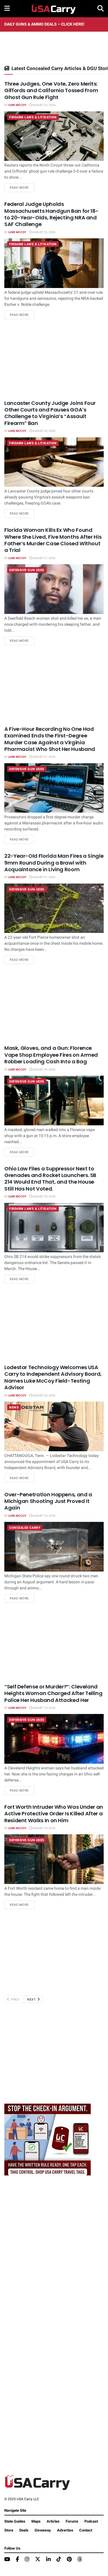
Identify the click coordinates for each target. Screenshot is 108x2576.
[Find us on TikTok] (59, 2559)
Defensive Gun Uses (27, 570)
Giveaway (43, 2530)
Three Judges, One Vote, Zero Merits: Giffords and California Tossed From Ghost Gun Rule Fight (51, 90)
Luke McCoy (17, 105)
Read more (22, 188)
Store (9, 2530)
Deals (24, 2530)
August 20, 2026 (44, 1070)
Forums (72, 2521)
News (14, 1407)
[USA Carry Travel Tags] (48, 2139)
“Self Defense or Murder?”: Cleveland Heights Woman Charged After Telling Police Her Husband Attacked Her (53, 1693)
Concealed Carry (25, 1528)
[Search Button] (101, 9)
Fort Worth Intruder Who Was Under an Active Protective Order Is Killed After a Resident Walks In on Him (54, 1814)
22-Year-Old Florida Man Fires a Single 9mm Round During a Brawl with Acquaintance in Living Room (54, 863)
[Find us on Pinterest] (69, 2560)
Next (32, 2000)
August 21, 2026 (44, 558)
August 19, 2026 (44, 1516)
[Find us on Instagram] (27, 2560)
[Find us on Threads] (80, 2559)
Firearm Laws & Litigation (33, 117)
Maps (36, 2521)
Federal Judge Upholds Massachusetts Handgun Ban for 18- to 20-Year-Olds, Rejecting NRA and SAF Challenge (51, 214)
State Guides (15, 2521)
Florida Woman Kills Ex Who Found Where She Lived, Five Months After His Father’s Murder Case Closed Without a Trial (53, 540)
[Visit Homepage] (54, 9)
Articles (53, 2521)
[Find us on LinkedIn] (48, 2560)
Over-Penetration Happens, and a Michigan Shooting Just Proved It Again (48, 1501)
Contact (86, 2530)
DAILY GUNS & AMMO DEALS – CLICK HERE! (44, 24)
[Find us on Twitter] (38, 2559)
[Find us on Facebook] (17, 2560)
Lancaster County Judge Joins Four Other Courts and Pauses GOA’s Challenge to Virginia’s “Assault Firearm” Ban (50, 413)
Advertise (65, 2530)
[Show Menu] (7, 9)
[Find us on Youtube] (7, 2560)
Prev (15, 2000)
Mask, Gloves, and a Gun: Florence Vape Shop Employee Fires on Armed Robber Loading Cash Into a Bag (51, 1055)
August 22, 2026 (44, 105)
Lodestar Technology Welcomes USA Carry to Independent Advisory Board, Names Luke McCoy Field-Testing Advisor (53, 1377)
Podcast (91, 2521)
